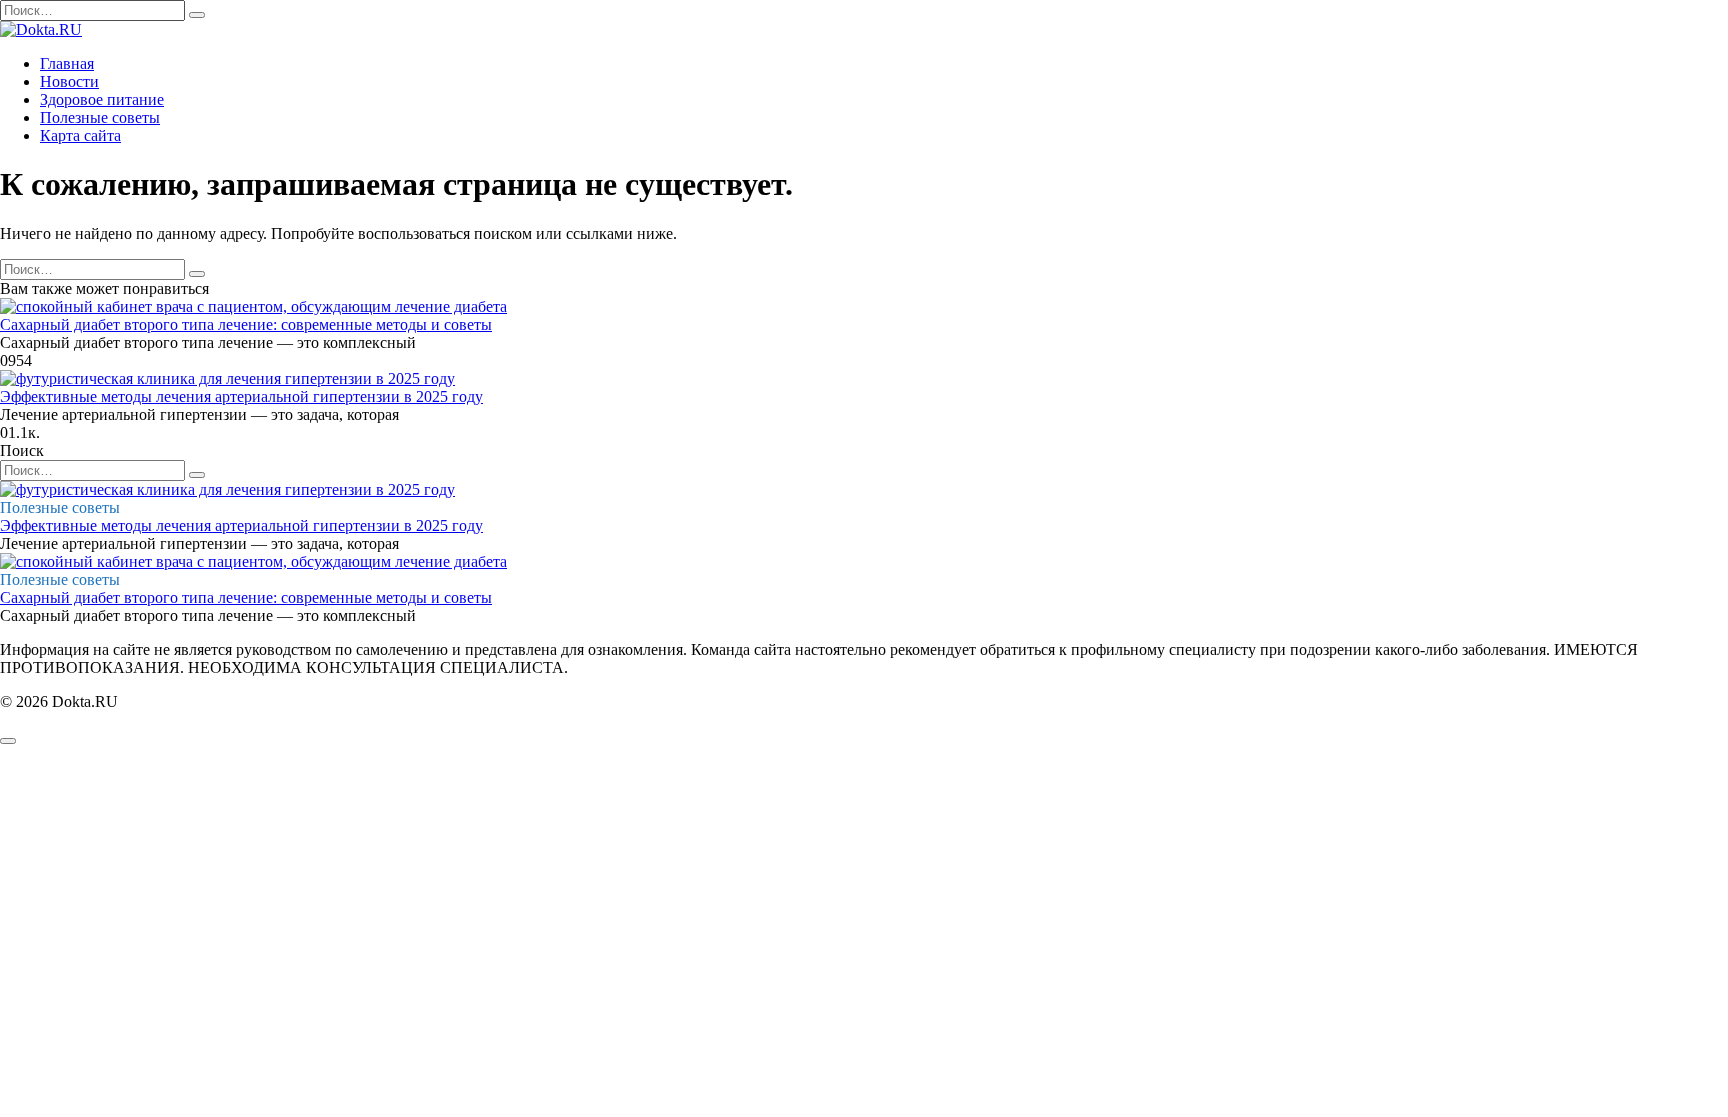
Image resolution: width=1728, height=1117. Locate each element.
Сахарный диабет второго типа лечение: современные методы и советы (246, 324)
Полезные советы (100, 117)
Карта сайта (80, 135)
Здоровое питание (102, 99)
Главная (67, 63)
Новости (69, 81)
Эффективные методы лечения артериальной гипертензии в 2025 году (241, 396)
